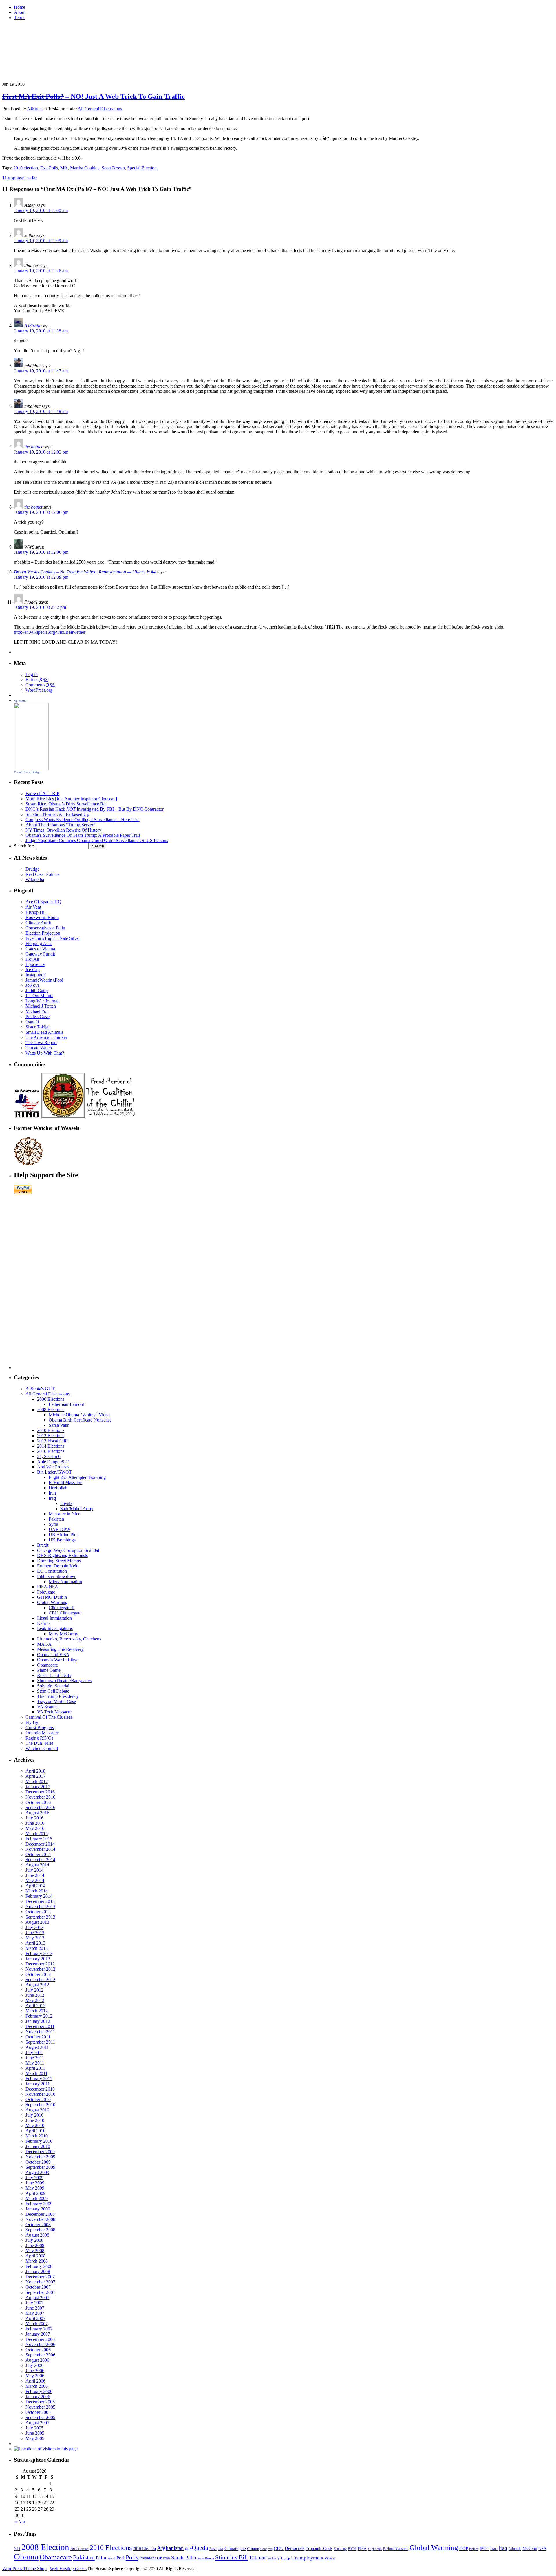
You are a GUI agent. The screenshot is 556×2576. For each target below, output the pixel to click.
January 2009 (38, 2209)
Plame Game (49, 1670)
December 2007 (40, 2277)
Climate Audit (38, 923)
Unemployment (307, 2558)
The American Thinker (46, 1037)
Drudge (32, 869)
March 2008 (37, 2261)
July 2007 (34, 2303)
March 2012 (37, 2011)
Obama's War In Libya (58, 1660)
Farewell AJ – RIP (42, 793)
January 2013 (38, 1959)
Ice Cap (33, 970)
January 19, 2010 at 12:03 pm (41, 452)
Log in (32, 674)
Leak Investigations (55, 1628)
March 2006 (37, 2386)
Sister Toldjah (38, 1027)
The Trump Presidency (58, 1696)
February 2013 (39, 1953)
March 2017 (37, 1781)
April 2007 (35, 2318)
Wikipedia (35, 879)
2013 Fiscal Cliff (52, 1441)
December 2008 (40, 2214)
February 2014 (39, 1896)
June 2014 (35, 1875)
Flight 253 (375, 2549)
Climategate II (62, 1608)
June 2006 (35, 2371)
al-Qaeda (197, 2548)
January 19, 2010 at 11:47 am (41, 371)
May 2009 (35, 2188)
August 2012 (37, 1985)
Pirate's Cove (38, 1016)
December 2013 (40, 1901)
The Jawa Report (41, 1043)
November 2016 (40, 1797)
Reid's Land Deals (54, 1675)
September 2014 (40, 1860)
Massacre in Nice (64, 1514)
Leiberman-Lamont (66, 1404)
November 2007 (40, 2282)
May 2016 (35, 1828)
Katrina (44, 1623)
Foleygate (46, 1592)
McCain (530, 2548)
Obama (26, 2557)
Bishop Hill (36, 912)
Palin (101, 2558)
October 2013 (38, 1912)
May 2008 (35, 2251)
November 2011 (40, 2032)
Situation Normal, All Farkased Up (57, 814)
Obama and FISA (53, 1655)
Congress (266, 2549)
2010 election (26, 168)
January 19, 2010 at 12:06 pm (41, 512)
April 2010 (35, 2131)
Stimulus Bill (232, 2557)
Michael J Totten (41, 1006)
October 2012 (38, 1974)
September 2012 (40, 1979)
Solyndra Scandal (53, 1686)
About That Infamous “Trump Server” (60, 825)
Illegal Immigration (54, 1618)
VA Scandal (48, 1707)
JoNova (33, 985)
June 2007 (35, 2308)
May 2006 (35, 2376)
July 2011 (34, 2052)
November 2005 (40, 2407)
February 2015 (39, 1839)
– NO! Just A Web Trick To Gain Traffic (94, 96)
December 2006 (40, 2339)
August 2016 (37, 1813)
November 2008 (40, 2219)
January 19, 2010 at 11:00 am (41, 210)
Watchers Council (42, 1748)
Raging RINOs (39, 1738)
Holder (474, 2549)
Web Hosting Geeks (68, 2569)
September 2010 (40, 2105)
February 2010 (39, 2141)
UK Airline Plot (63, 1535)
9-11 (17, 2549)
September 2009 (40, 2167)
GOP (464, 2548)
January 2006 (38, 2397)
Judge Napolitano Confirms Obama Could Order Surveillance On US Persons (97, 840)
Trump (285, 2558)
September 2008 (40, 2230)
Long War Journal (42, 1001)
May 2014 (35, 1880)
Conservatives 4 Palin (45, 928)
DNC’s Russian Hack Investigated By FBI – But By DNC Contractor (95, 809)
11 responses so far (20, 178)
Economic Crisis (319, 2548)
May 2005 (35, 2438)
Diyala (66, 1503)
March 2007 (37, 2324)
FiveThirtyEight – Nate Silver (53, 938)
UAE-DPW (60, 1529)
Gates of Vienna (40, 949)
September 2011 (40, 2042)
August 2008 (37, 2235)
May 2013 (35, 1938)
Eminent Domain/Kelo (58, 1566)
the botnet (33, 447)
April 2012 (35, 2006)
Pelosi (111, 2558)
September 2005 (40, 2417)
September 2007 (40, 2292)
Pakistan (56, 1519)
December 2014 (40, 1844)
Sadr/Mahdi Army (77, 1509)
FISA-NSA (48, 1587)
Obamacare (47, 1665)
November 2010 (40, 2094)
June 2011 (35, 2058)
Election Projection (43, 933)
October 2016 (38, 1802)
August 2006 (37, 2360)
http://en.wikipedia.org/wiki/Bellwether (50, 632)
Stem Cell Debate (53, 1691)
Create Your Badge (27, 772)
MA (64, 168)
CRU (279, 2548)
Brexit (43, 1545)
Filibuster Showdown (57, 1576)
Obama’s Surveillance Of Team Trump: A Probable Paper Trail (83, 835)
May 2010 (35, 2125)
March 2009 (37, 2198)
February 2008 (39, 2266)
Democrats (295, 2548)
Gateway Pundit (40, 954)
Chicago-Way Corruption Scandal (68, 1550)
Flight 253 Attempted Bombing (77, 1477)
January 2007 (38, 2334)
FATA (352, 2549)
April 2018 (35, 1771)
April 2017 (35, 1776)
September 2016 (40, 1807)
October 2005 (38, 2412)
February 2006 (39, 2391)
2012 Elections (51, 1436)
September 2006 (40, 2355)
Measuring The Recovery (60, 1649)
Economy (340, 2549)
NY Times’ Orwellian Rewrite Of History (63, 830)
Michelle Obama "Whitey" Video (79, 1415)
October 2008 (38, 2225)
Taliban (257, 2558)
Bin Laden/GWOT (54, 1472)
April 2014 (35, 1886)
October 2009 (38, 2162)
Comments (40, 685)
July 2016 (34, 1818)
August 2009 (37, 2172)
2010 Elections (51, 1430)
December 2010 (40, 2089)
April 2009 (35, 2193)
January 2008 (38, 2271)
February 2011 (39, 2079)
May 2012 (35, 2000)
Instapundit (36, 975)
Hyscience (35, 964)
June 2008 (35, 2245)
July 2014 (34, 1870)
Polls (132, 2557)
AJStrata (35, 109)
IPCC (484, 2548)
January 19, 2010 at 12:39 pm (41, 577)
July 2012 (34, 1990)
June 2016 (35, 1823)
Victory (330, 2558)
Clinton (253, 2549)
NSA (542, 2549)
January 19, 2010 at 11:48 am (41, 411)
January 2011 (38, 2084)
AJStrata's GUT (40, 1389)
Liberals (515, 2549)
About (20, 12)
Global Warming (52, 1602)
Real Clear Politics (42, 874)
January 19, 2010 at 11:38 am (41, 331)
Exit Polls (49, 168)
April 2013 (35, 1943)
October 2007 (38, 2287)
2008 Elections (51, 1410)
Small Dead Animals (44, 1032)
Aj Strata (20, 701)
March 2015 (37, 1834)
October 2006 (38, 2350)
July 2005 (34, 2428)
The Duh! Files (39, 1743)
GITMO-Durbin (52, 1597)
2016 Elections (51, 1451)
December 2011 (40, 2026)
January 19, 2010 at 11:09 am (41, 241)
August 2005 (37, 2423)
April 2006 (35, 2381)
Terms (20, 18)
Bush (213, 2549)
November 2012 (40, 1969)
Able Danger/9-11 (54, 1462)
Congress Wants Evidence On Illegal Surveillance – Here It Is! (83, 820)
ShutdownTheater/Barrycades (64, 1681)
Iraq (52, 1498)
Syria (53, 1524)
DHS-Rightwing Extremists (62, 1555)
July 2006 (34, 2365)
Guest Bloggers (40, 1728)
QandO (32, 1022)
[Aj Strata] (31, 769)
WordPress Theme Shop (24, 2569)
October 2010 (38, 2099)
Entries (37, 680)
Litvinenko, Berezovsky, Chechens (69, 1639)
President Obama (155, 2558)
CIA (221, 2549)
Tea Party (273, 2558)
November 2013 (40, 1907)
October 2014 (38, 1854)
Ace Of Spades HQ (43, 902)
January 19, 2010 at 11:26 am (41, 271)
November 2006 (40, 2344)
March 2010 (37, 2136)
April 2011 (35, 2068)
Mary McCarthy (63, 1634)
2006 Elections (51, 1399)
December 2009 (40, 2152)
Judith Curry (37, 990)
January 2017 (38, 1787)
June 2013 (35, 1933)
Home (20, 7)
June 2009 (35, 2183)
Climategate (235, 2548)
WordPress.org (39, 690)
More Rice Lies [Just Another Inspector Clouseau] (71, 799)
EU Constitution (52, 1571)
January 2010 (38, 2146)
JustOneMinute (39, 996)
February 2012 (39, 2016)
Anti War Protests (53, 1467)
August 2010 (37, 2110)
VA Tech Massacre (54, 1712)
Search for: (24, 846)
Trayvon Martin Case (56, 1701)
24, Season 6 (49, 1456)
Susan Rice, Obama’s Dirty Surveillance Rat (66, 804)
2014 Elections (51, 1446)
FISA (362, 2548)
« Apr (20, 2522)
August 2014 (37, 1865)
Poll (120, 2558)
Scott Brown (113, 168)
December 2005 (40, 2402)
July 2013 (34, 1927)
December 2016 (40, 1792)
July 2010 (34, 2115)
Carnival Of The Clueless (49, 1717)
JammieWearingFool (44, 980)
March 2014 (37, 1891)
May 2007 (35, 2313)
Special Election (142, 168)
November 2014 (40, 1849)
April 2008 (35, 2256)
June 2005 (35, 2433)
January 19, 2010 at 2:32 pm (40, 607)
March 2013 (37, 1948)
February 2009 (39, 2204)
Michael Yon (37, 1011)
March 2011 (36, 2073)
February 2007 (39, 2329)
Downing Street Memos (59, 1561)
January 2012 (38, 2021)
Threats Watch (39, 1048)
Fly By (32, 1722)
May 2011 (35, 2063)
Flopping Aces (39, 943)
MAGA (44, 1644)
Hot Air (32, 959)
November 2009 (40, 2157)
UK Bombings (62, 1540)
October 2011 (38, 2037)
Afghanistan (170, 2548)
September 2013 (40, 1917)
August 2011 (37, 2047)
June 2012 (35, 1995)
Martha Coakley (85, 168)
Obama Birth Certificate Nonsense (80, 1420)
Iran (52, 1493)
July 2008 (34, 2240)
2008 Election (45, 2547)
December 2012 (40, 1964)
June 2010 (35, 2120)
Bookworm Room (42, 917)
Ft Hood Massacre (65, 1482)
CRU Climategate (65, 1613)
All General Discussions (100, 109)
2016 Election (144, 2549)
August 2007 (37, 2298)
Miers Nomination (65, 1582)
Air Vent (33, 907)
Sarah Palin (59, 1425)
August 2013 (37, 1922)
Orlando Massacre (42, 1733)
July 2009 (34, 2178)
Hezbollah (58, 1488)
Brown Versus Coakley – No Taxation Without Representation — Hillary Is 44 (85, 572)
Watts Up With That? (45, 1053)
